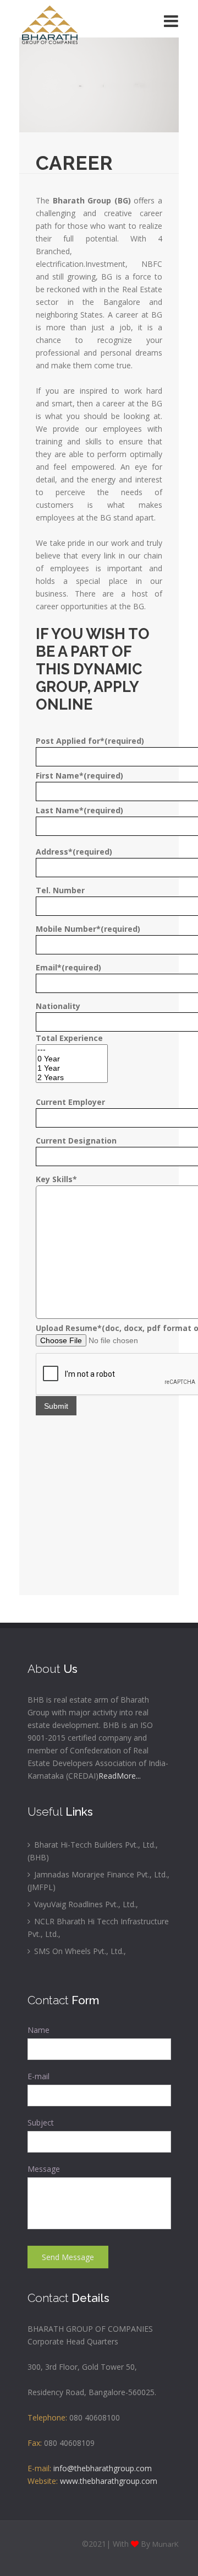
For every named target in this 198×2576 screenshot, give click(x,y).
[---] (72, 1050)
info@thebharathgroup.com (103, 2468)
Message (44, 2169)
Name (38, 2030)
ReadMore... (120, 1776)
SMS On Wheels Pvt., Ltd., (79, 1951)
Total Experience (69, 1038)
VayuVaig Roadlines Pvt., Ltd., (85, 1904)
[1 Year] (72, 1068)
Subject (41, 2122)
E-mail (38, 2076)
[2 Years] (72, 1078)
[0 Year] (72, 1059)
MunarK (166, 2544)
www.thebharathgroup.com (109, 2481)
